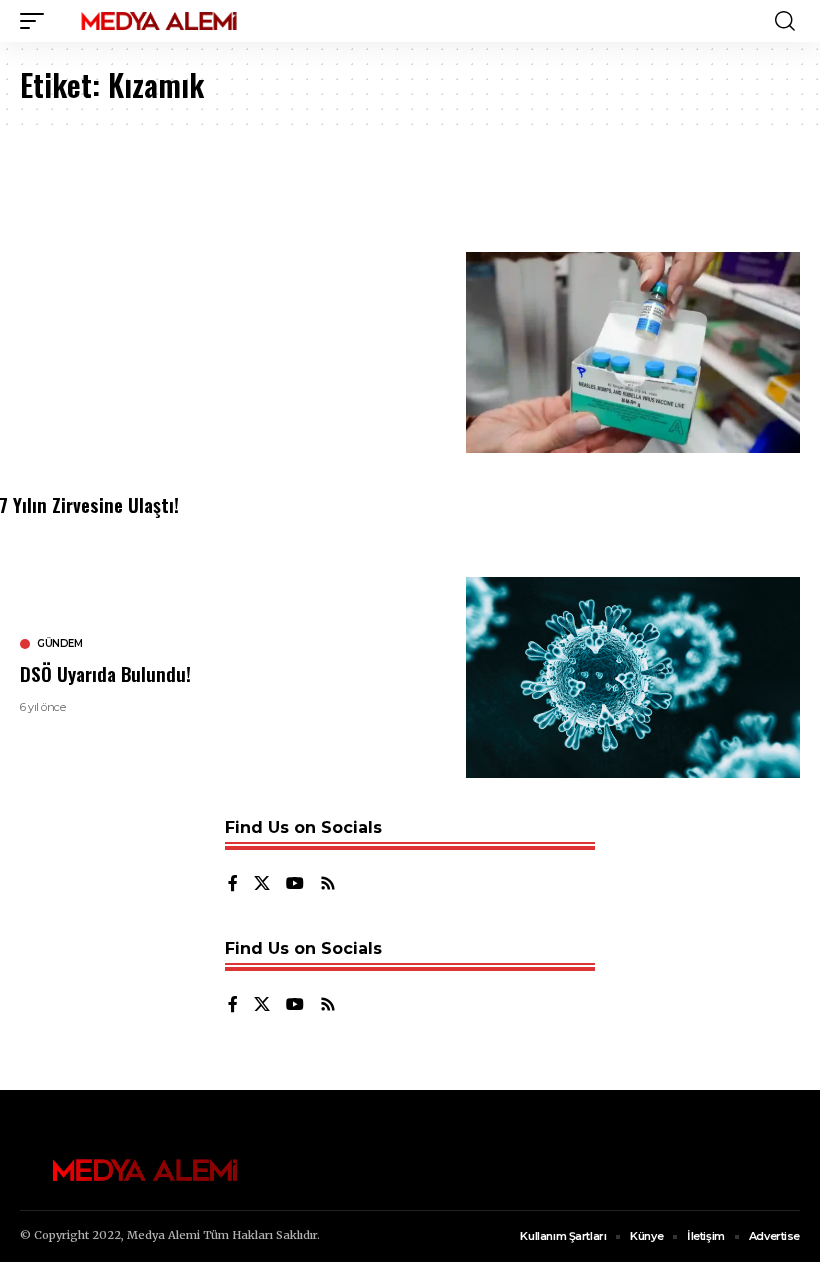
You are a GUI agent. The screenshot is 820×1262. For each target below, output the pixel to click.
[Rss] (328, 884)
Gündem (59, 644)
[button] (37, 21)
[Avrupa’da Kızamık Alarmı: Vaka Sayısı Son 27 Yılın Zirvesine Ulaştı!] (633, 352)
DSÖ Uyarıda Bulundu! (105, 673)
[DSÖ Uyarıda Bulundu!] (633, 677)
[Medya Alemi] (159, 21)
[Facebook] (233, 884)
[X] (262, 884)
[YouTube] (295, 884)
